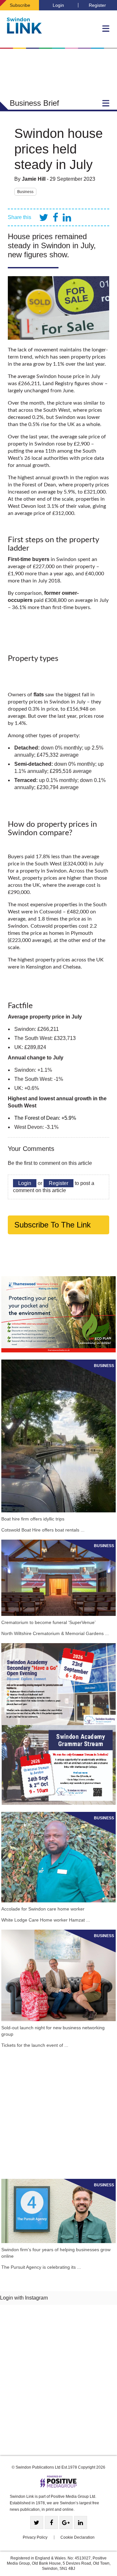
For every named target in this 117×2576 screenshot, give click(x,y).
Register (97, 5)
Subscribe (20, 5)
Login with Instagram (24, 2298)
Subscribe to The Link (52, 1225)
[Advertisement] (58, 2113)
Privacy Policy (35, 2537)
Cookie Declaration (78, 2537)
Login (58, 5)
